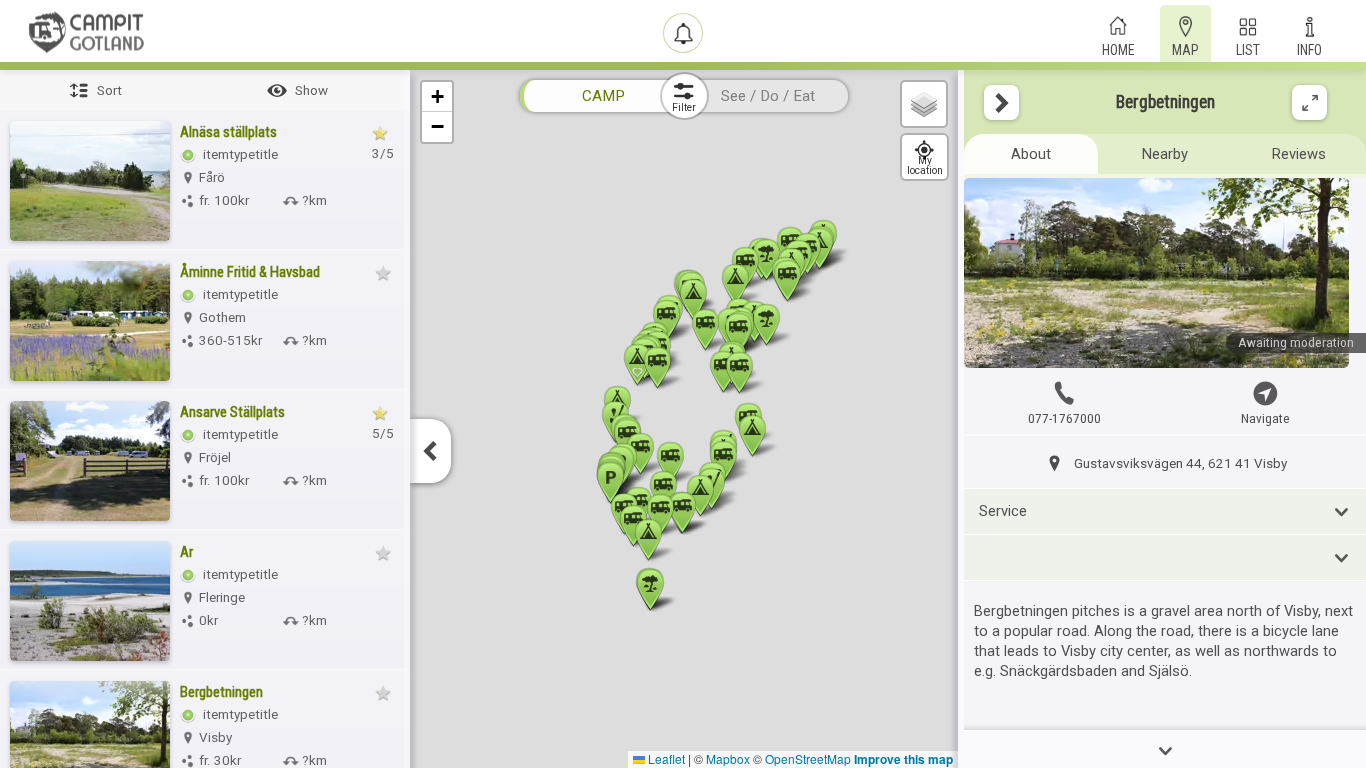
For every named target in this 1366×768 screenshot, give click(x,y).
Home (1118, 48)
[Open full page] (1309, 102)
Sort (109, 90)
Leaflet (665, 758)
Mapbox (728, 758)
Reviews (1299, 154)
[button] (640, 453)
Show (311, 90)
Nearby (1165, 154)
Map (1185, 48)
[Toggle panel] (1001, 102)
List (1248, 48)
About (1031, 154)
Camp (603, 96)
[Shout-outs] (683, 33)
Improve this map (903, 759)
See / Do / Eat (768, 96)
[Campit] (87, 32)
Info (1309, 48)
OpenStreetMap (808, 758)
